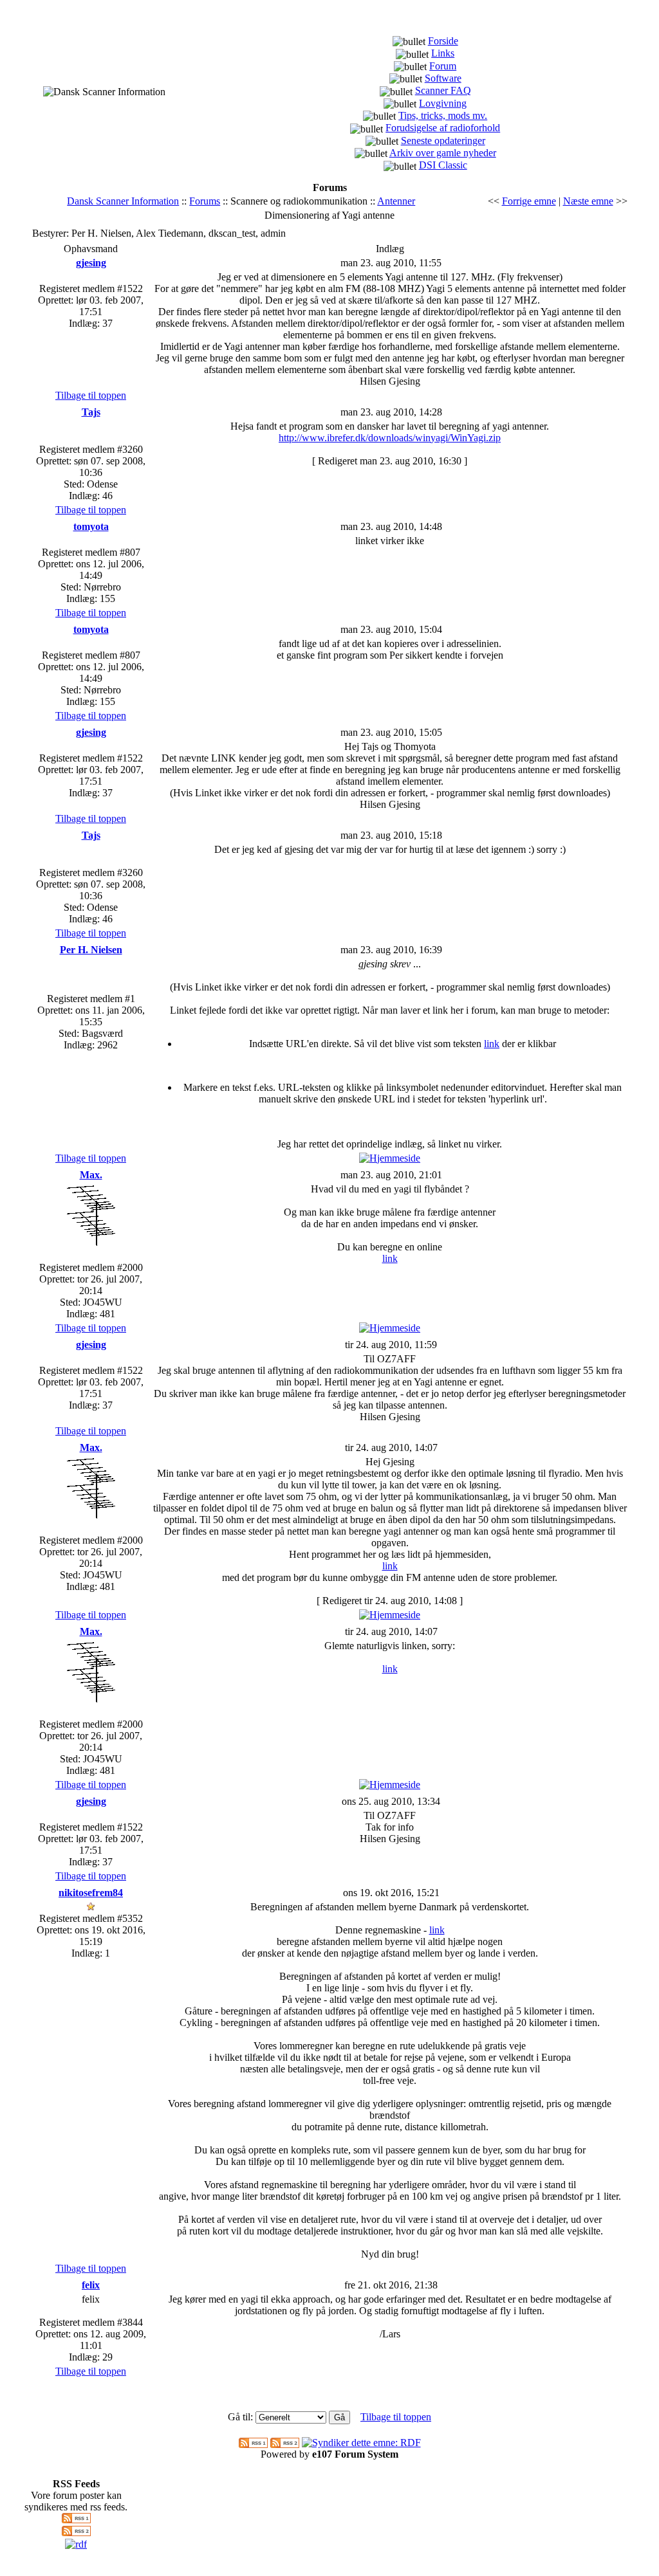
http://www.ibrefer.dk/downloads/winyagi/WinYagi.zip (390, 438)
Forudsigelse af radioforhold (443, 128)
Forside (443, 41)
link (492, 1044)
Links (443, 53)
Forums (205, 201)
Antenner (396, 201)
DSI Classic (443, 165)
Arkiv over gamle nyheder (443, 153)
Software (443, 78)
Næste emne (588, 201)
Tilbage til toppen (91, 395)
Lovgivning (443, 103)
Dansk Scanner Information (123, 201)
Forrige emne (529, 201)
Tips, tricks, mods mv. (443, 115)
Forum (443, 66)
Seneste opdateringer (443, 141)
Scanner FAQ (443, 90)
